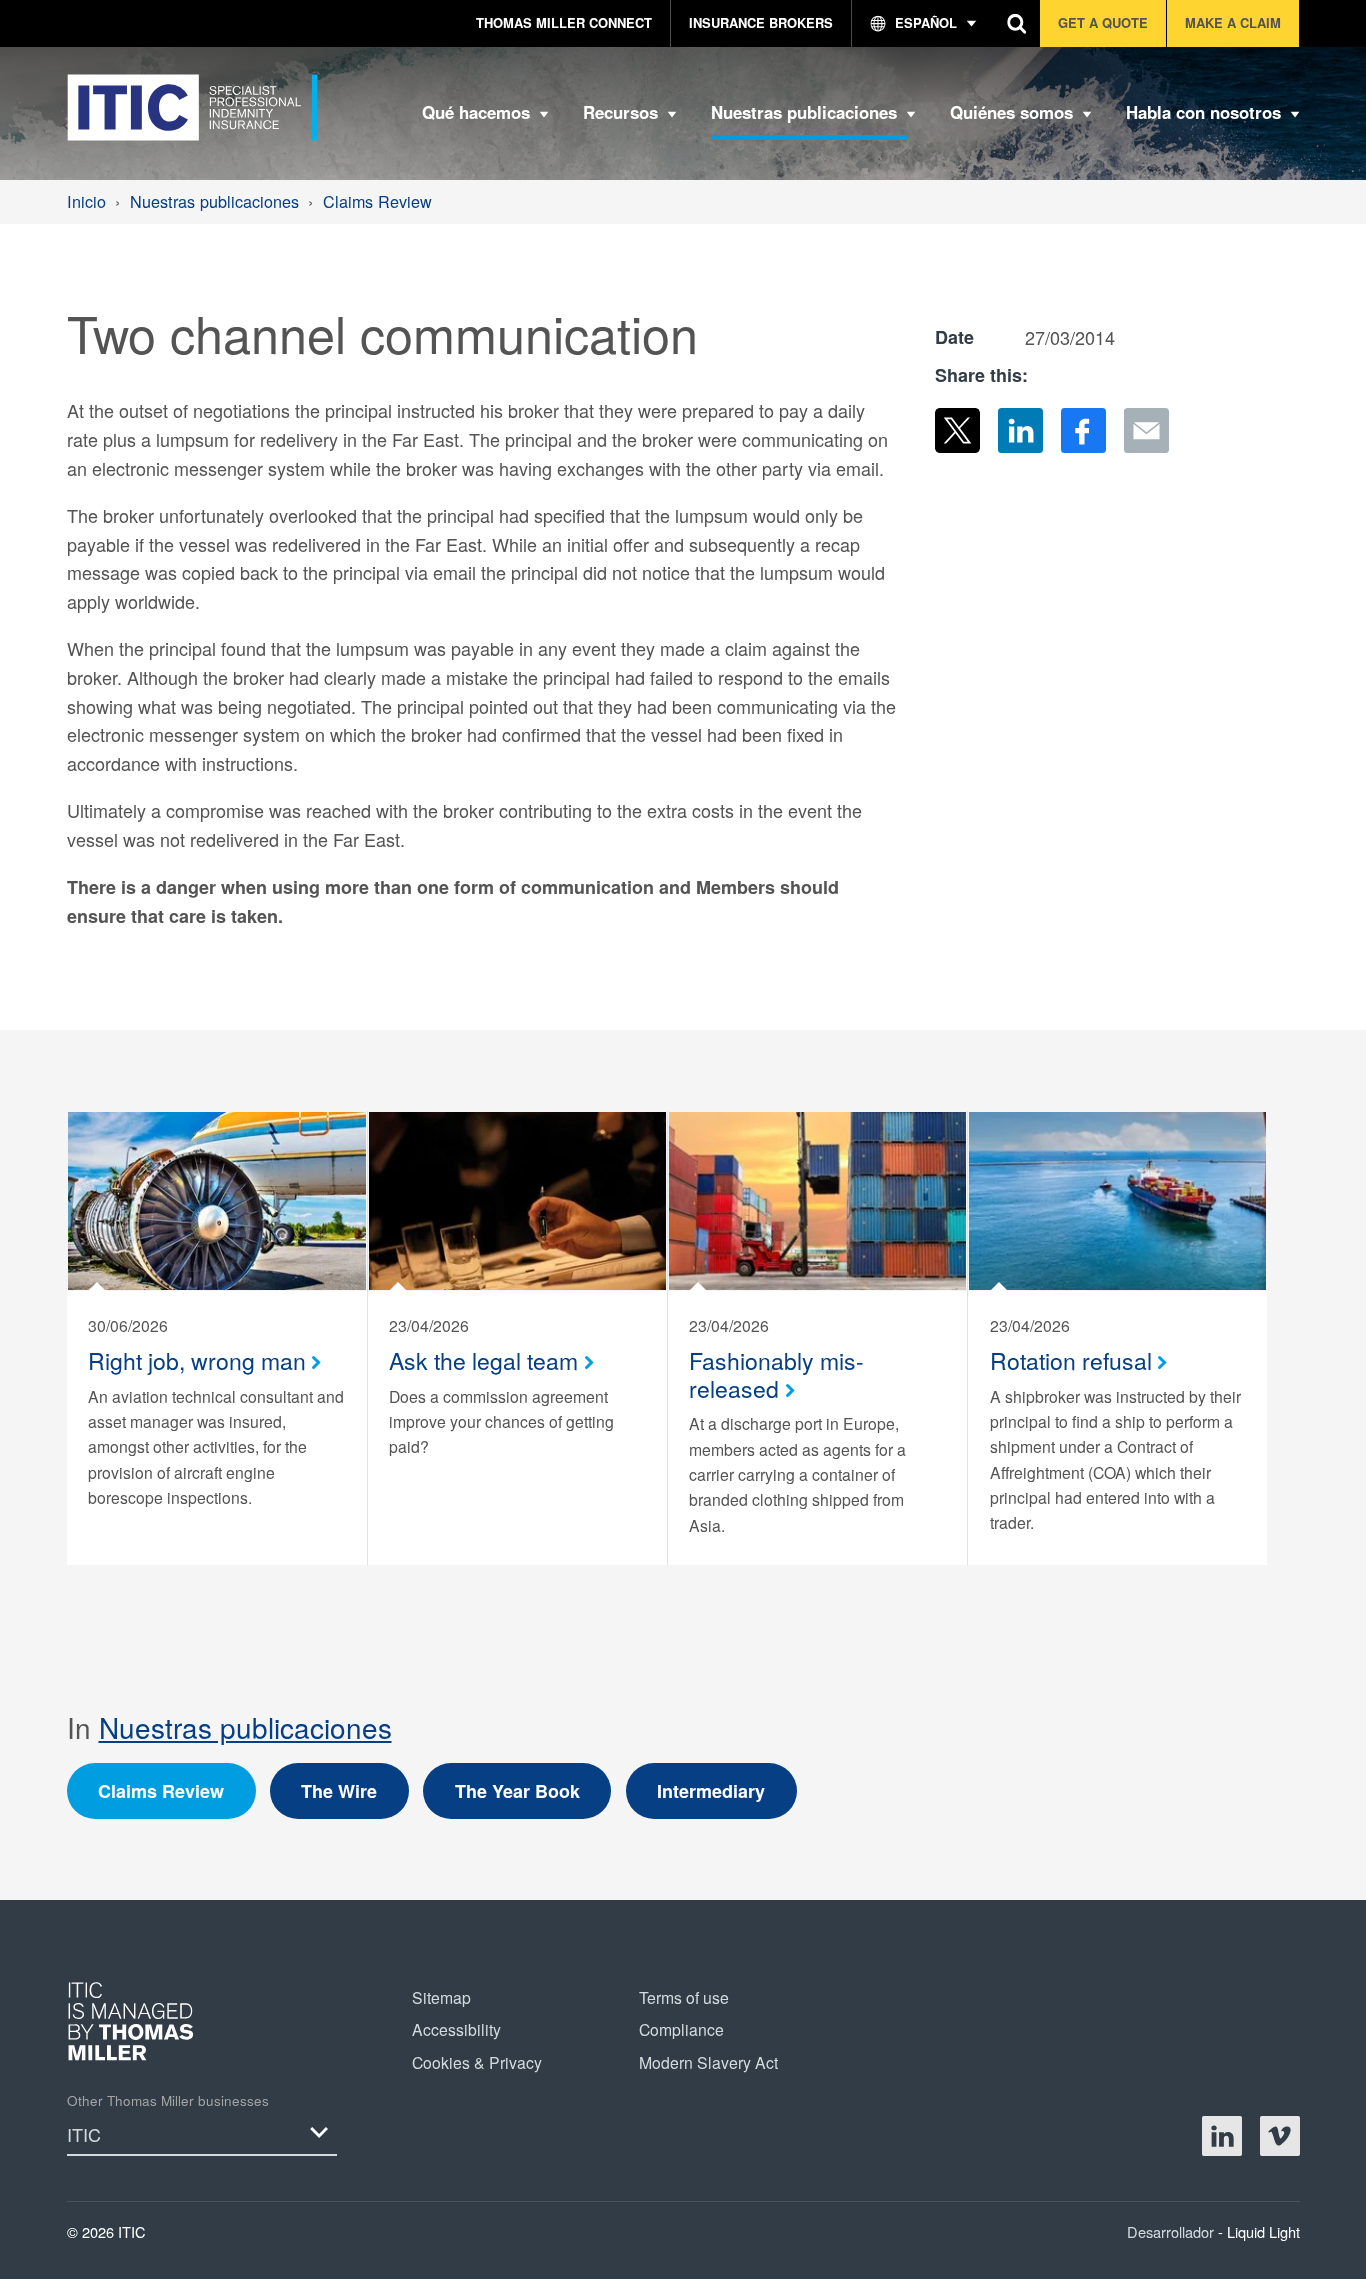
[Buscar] (1017, 23)
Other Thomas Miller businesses (168, 2100)
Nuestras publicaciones (245, 1727)
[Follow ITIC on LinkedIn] (1222, 2136)
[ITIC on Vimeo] (1280, 2136)
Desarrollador (1172, 2231)
